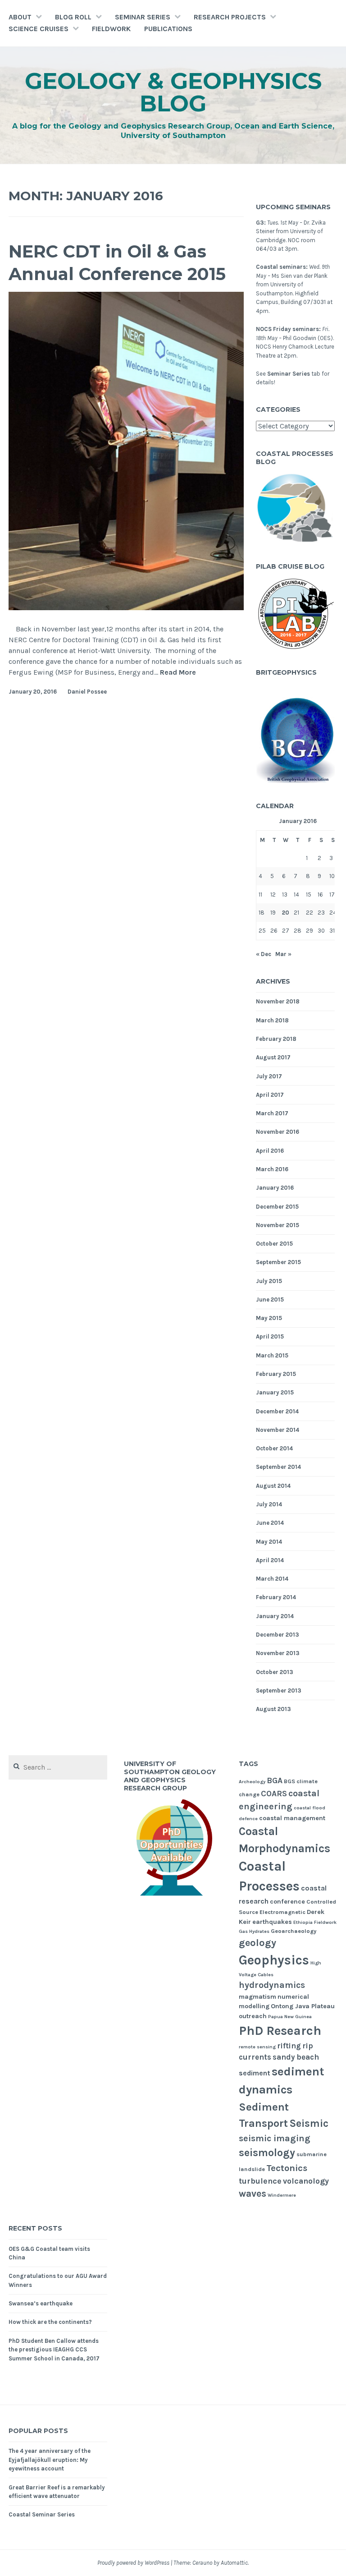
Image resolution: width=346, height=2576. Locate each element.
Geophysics (274, 1960)
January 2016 (275, 1188)
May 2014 (269, 1542)
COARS (274, 1794)
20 (286, 913)
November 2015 (278, 1225)
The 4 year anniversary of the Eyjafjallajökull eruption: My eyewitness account (50, 2460)
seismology (267, 2153)
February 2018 (276, 1039)
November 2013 (278, 1653)
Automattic (234, 2563)
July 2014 (269, 1504)
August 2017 (273, 1057)
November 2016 (278, 1132)
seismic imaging (275, 2138)
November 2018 (278, 1001)
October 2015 (274, 1244)
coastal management (292, 1818)
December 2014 (277, 1411)
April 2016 (270, 1151)
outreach (253, 2016)
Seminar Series (143, 17)
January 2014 (275, 1616)
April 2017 (270, 1095)
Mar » (283, 954)
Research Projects (230, 17)
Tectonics (287, 2168)
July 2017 (269, 1076)
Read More (178, 673)
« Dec (264, 954)
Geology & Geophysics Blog (173, 92)
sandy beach (296, 2057)
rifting (289, 2046)
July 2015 (269, 1281)
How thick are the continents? (50, 2322)
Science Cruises (39, 29)
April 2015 (270, 1336)
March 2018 (272, 1020)
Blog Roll (73, 17)
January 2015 (275, 1392)
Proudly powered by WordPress (133, 2563)
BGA (275, 1780)
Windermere (282, 2195)
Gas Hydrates (254, 1931)
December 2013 (278, 1635)
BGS (289, 1781)
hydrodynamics (272, 1985)
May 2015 (269, 1318)
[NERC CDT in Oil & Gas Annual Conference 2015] (126, 608)
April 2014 (270, 1560)
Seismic (309, 2123)
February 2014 (276, 1597)
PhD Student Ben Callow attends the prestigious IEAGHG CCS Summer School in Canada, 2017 (54, 2350)
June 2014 (270, 1523)
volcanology (306, 2181)
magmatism (257, 1997)
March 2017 (272, 1113)
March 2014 (272, 1579)
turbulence (260, 2181)
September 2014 (278, 1467)
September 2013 (279, 1690)
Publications (168, 29)
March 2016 (272, 1169)
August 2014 (273, 1486)
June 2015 (270, 1299)
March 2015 (272, 1355)
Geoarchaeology (294, 1931)
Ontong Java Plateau (303, 2006)
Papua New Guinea (290, 2017)
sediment (255, 2073)
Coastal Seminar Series (42, 2514)
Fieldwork (111, 29)
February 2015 (276, 1374)
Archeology (252, 1782)
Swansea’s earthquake (41, 2303)
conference (287, 1902)
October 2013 (275, 1672)
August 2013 (273, 1709)
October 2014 (274, 1448)
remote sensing (257, 2047)
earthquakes (272, 1922)
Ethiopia (303, 1922)
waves (253, 2194)
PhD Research (280, 2031)
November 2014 (278, 1430)
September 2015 (278, 1262)
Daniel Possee (87, 692)
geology (257, 1943)
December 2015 (277, 1207)
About (20, 17)
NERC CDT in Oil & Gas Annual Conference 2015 (117, 262)
